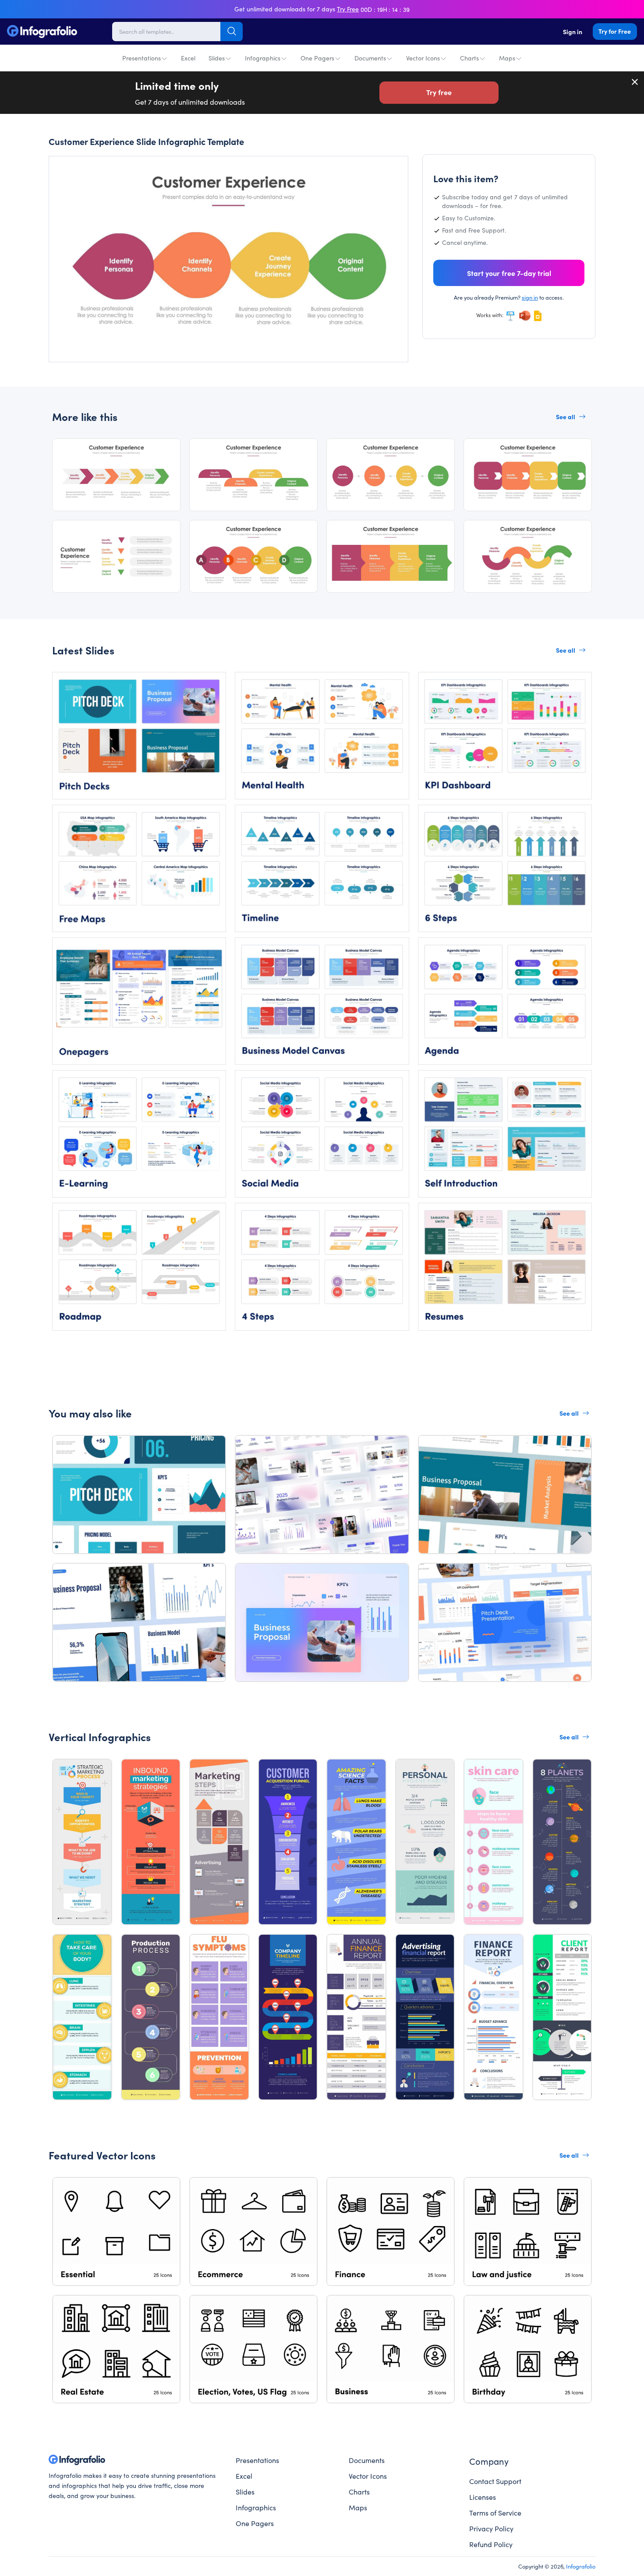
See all (566, 417)
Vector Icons (423, 58)
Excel (188, 58)
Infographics (263, 58)
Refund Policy (491, 2544)
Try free (439, 92)
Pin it (72, 170)
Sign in (573, 32)
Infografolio (581, 2566)
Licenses (483, 2497)
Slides (217, 58)
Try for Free (615, 31)
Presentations (142, 58)
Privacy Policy (491, 2528)
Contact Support (495, 2481)
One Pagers (317, 58)
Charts (469, 58)
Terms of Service (495, 2512)
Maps (507, 58)
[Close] (635, 82)
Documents (370, 58)
